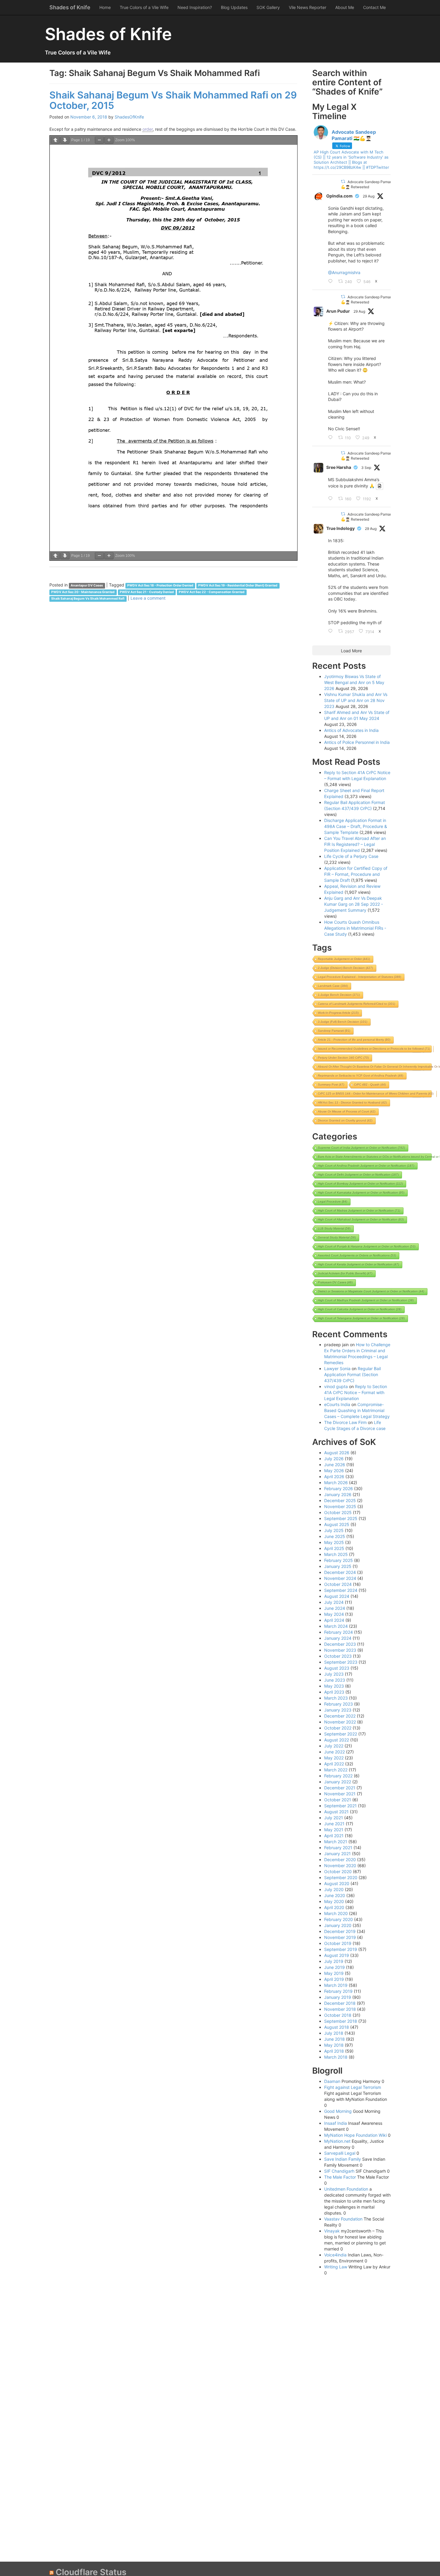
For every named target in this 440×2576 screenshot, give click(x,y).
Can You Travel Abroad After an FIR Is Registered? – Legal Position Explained (355, 844)
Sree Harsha (339, 467)
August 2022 (337, 1740)
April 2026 (334, 1477)
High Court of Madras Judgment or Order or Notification (359, 1211)
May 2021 (334, 1830)
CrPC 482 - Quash (370, 1085)
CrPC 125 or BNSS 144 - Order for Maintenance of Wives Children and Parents (376, 1094)
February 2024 (339, 1632)
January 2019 (338, 1997)
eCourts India (337, 1404)
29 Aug (369, 196)
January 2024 (338, 1638)
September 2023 (341, 1662)
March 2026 (336, 1482)
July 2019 (334, 1961)
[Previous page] (55, 140)
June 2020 (335, 1895)
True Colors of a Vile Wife (144, 7)
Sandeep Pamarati (334, 1031)
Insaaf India (336, 2123)
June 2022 (334, 1752)
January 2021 (337, 1854)
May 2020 (334, 1901)
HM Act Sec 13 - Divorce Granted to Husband (352, 1102)
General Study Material (337, 1237)
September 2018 (341, 2021)
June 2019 (334, 1967)
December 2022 (340, 1716)
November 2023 (340, 1650)
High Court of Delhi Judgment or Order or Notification (358, 1175)
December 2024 (340, 1572)
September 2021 (340, 1806)
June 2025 (335, 1536)
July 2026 (334, 1459)
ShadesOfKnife (129, 117)
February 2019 (338, 1991)
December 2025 (340, 1500)
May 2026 (334, 1471)
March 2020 (336, 1913)
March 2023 (336, 1698)
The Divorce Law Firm (345, 1422)
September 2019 (341, 1949)
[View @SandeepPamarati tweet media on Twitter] (380, 486)
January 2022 (338, 1782)
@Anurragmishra (344, 272)
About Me (345, 7)
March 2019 (336, 1985)
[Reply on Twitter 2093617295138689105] (332, 282)
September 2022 (341, 1734)
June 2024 (335, 1608)
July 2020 (334, 1889)
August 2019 (337, 1955)
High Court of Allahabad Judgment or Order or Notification (361, 1219)
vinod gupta (336, 1386)
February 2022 (338, 1776)
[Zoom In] (109, 140)
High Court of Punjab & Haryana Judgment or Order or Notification (367, 1246)
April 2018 (334, 2051)
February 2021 (338, 1848)
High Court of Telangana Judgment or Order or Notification (361, 1318)
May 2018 (334, 2045)
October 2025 (338, 1512)
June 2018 (334, 2039)
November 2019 (340, 1937)
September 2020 (341, 1877)
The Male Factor (340, 2177)
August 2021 (336, 1812)
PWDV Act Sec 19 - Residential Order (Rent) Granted (238, 585)
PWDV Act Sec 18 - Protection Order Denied (160, 585)
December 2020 (340, 1860)
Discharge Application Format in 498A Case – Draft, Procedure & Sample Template (356, 826)
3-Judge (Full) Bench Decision (343, 1022)
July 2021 (334, 1818)
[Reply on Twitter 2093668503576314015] (332, 631)
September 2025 (341, 1518)
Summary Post (331, 1085)
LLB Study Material (334, 1228)
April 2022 (334, 1764)
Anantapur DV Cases (87, 585)
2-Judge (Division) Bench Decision (345, 968)
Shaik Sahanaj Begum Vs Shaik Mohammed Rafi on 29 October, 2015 (173, 100)
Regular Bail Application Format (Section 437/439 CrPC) (352, 1374)
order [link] (148, 129)
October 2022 (338, 1728)
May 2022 (334, 1758)
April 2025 (334, 1548)
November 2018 (340, 2009)
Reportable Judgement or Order (344, 959)
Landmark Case (333, 986)
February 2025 (339, 1560)
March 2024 (336, 1626)
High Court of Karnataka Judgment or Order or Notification (361, 1193)
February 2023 (339, 1704)
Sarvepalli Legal (340, 2153)
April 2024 (334, 1620)
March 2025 (336, 1554)
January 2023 (338, 1710)
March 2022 (336, 1770)
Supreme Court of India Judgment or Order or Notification (361, 1148)
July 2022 (334, 1746)
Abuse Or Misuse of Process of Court (347, 1111)
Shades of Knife (70, 7)
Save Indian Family (343, 2159)
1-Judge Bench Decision (339, 995)
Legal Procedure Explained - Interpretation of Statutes (359, 977)
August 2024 (337, 1596)
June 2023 (335, 1680)
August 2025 (337, 1524)
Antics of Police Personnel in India (357, 742)
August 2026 (337, 1453)
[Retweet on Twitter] (343, 181)
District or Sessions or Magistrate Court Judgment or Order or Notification (371, 1291)
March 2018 (336, 2057)
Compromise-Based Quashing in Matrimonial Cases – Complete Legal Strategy (357, 1410)
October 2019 (338, 1943)
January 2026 (338, 1494)
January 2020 (338, 1925)
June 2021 (334, 1824)
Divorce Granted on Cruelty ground (345, 1120)
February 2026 (339, 1488)
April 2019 (334, 1979)
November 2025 (340, 1506)
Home (105, 7)
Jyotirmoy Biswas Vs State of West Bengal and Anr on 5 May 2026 (354, 682)
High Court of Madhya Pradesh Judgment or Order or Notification (366, 1300)
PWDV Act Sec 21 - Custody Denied (147, 592)
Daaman (332, 2081)
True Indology (340, 528)
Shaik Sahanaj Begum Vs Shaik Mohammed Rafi (88, 599)
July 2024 (334, 1602)
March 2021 (336, 1842)
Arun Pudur (338, 311)
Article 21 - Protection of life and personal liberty (354, 1040)
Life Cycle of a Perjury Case (351, 856)
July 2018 (334, 2033)
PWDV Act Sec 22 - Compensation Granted (212, 592)
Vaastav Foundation (343, 2219)
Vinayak (332, 2231)
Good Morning (338, 2111)
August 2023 (337, 1668)
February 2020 (339, 1919)
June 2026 (335, 1465)
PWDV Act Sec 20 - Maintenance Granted (83, 592)
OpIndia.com (339, 196)
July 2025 (334, 1530)
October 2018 (338, 2015)
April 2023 (334, 1692)
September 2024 (341, 1590)
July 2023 (334, 1674)
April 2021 (334, 1836)
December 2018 (340, 2003)
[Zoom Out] (99, 140)
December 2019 (340, 1931)
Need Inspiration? (195, 7)
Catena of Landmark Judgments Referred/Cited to (356, 1004)
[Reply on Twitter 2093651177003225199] (332, 438)
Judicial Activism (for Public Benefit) (345, 1273)
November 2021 (340, 1794)
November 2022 (340, 1722)
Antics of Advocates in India (351, 730)
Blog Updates (234, 7)
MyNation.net (337, 2141)
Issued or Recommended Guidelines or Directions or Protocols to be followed (374, 1049)
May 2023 (334, 1686)
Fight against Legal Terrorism (353, 2087)
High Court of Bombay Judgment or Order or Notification (360, 1184)
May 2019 (334, 1973)
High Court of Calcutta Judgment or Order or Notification (360, 1309)
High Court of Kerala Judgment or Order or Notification (358, 1264)
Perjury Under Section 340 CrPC (343, 1058)
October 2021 (338, 1800)
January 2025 (338, 1566)
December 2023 (340, 1644)
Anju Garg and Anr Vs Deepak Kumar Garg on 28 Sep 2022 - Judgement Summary (353, 904)
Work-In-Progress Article (338, 1013)
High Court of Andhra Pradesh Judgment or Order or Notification (366, 1166)
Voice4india (335, 2255)
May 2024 (334, 1614)
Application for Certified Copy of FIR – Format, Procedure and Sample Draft (356, 874)
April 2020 (334, 1907)
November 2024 (340, 1578)
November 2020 (340, 1865)
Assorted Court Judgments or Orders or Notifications (357, 1255)
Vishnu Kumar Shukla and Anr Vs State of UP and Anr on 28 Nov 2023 (356, 700)
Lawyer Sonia (337, 1368)
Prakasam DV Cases (335, 1282)
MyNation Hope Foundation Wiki (355, 2135)
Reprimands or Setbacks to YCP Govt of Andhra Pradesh (361, 1076)
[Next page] (65, 140)
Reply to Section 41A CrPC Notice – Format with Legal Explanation (356, 1392)
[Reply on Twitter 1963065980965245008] (332, 499)
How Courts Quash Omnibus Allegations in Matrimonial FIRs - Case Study (355, 928)
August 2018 (337, 2027)
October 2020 (338, 1871)
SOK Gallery (268, 7)
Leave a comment (148, 598)
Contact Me (374, 7)
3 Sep (366, 468)
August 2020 (337, 1883)
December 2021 (340, 1788)
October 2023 (338, 1656)
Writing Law (336, 2267)
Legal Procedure (333, 1202)
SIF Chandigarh (339, 2171)
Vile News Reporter (308, 7)
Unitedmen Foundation (346, 2189)
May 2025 (334, 1542)
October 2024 (338, 1584)
